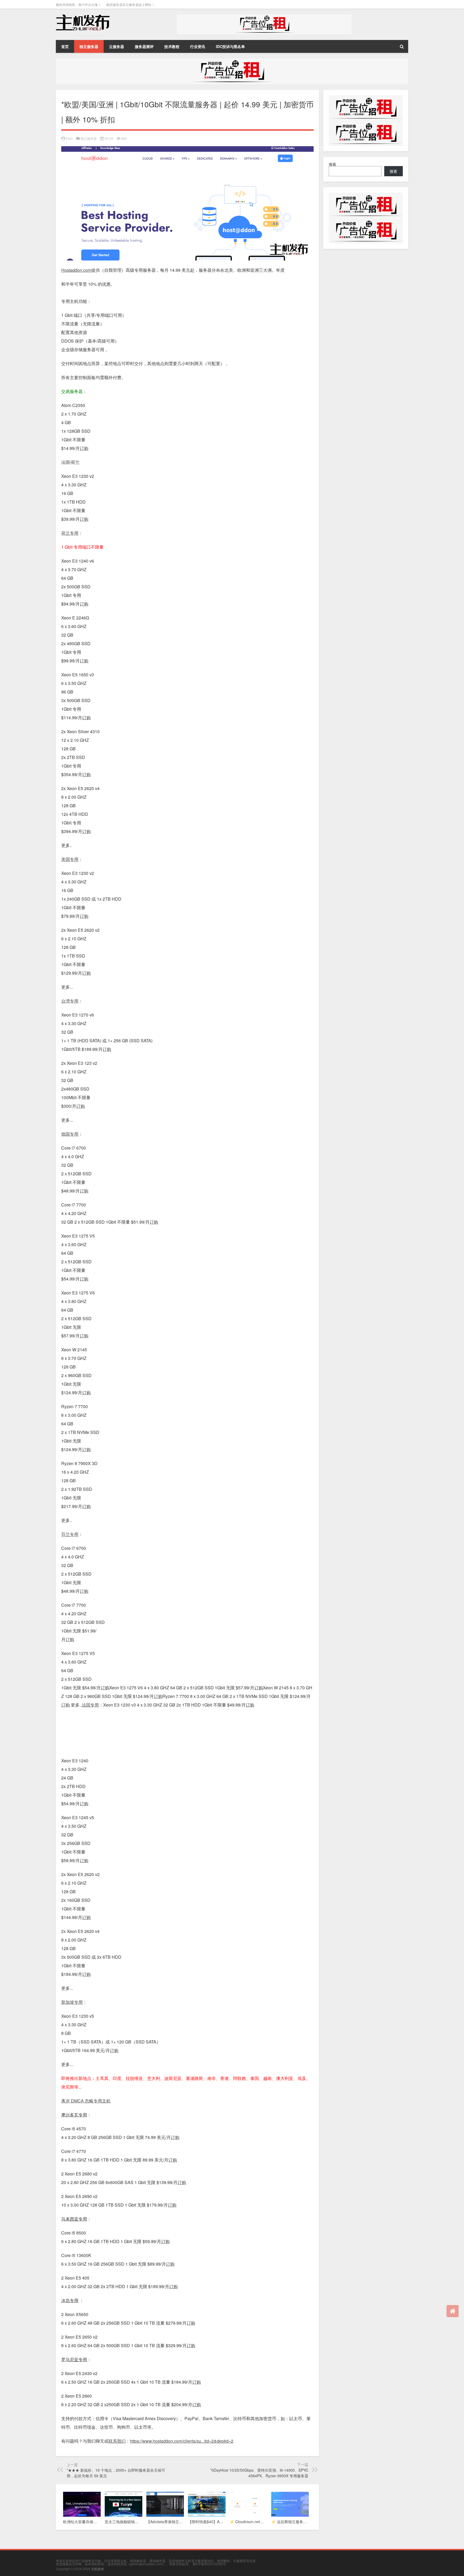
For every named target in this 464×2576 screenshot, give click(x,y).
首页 (65, 46)
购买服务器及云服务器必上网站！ (130, 4)
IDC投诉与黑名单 (230, 46)
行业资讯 (198, 46)
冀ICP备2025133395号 (209, 2564)
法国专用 (90, 1705)
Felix (69, 138)
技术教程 (172, 46)
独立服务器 (89, 46)
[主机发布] (83, 16)
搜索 (332, 164)
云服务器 (117, 46)
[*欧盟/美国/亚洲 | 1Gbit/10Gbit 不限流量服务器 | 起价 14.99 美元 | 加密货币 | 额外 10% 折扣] (187, 150)
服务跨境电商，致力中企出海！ (78, 4)
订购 (105, 1688)
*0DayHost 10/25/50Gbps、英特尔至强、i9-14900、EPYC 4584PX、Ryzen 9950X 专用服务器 (259, 2473)
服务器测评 (144, 46)
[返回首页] (453, 2311)
